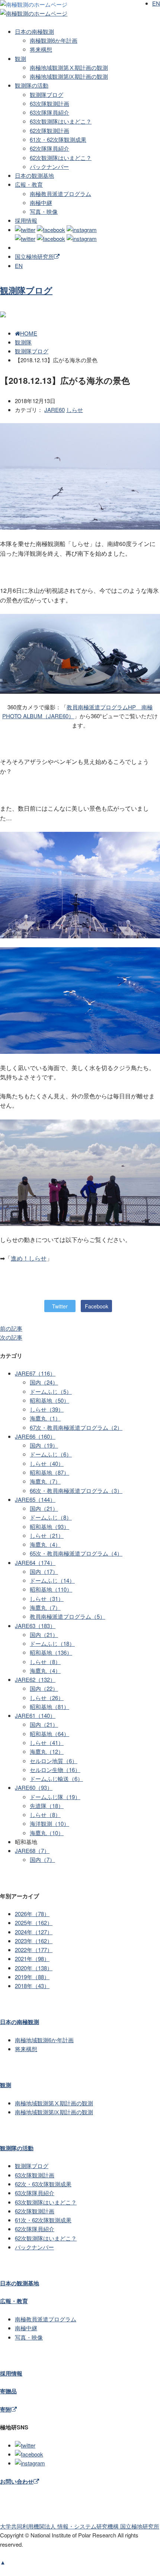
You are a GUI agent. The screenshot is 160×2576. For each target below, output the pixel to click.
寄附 (6, 2409)
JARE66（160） (35, 1436)
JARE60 (55, 410)
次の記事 (11, 1337)
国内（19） (44, 1445)
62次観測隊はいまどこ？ (61, 158)
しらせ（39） (47, 1409)
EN (19, 266)
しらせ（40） (47, 1463)
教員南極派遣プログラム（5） (68, 1616)
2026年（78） (32, 1914)
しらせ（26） (47, 1698)
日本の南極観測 (34, 31)
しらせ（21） (47, 1535)
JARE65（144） (35, 1499)
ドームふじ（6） (51, 1454)
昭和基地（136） (51, 1652)
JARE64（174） (35, 1562)
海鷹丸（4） (45, 1544)
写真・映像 (44, 211)
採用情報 (26, 220)
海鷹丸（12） (47, 1751)
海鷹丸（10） (47, 1833)
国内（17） (44, 1571)
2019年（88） (32, 1977)
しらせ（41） (47, 1743)
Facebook (97, 1306)
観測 (20, 58)
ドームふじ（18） (52, 1643)
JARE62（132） (35, 1679)
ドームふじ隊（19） (55, 1797)
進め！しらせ (29, 1258)
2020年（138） (34, 1968)
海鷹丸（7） (45, 1481)
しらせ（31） (47, 1598)
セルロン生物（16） (55, 1770)
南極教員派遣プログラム (60, 194)
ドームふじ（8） (51, 1517)
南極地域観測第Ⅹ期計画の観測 (69, 67)
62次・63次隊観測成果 (43, 2184)
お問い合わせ (17, 2481)
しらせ (75, 410)
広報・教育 (29, 184)
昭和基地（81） (49, 1707)
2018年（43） (32, 1986)
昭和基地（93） (49, 1526)
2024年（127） (34, 1932)
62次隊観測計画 (49, 130)
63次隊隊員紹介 (49, 112)
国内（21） (44, 1508)
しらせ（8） (45, 1662)
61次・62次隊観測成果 (58, 139)
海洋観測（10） (49, 1823)
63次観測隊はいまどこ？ (61, 121)
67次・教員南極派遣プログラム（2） (76, 1427)
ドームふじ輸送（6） (56, 1779)
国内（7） (42, 1859)
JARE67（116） (35, 1373)
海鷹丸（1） (45, 1418)
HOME (29, 333)
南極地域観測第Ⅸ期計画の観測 (69, 76)
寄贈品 (8, 2391)
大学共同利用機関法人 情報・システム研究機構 (80, 2526)
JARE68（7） (32, 1851)
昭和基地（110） (51, 1589)
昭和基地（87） (49, 1472)
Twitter (60, 1306)
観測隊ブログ (47, 94)
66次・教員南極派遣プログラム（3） (76, 1490)
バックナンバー (49, 166)
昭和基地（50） (49, 1400)
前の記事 (11, 1328)
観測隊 (23, 342)
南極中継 (41, 202)
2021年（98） (32, 1959)
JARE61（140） (35, 1715)
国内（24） (44, 1382)
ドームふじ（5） (51, 1391)
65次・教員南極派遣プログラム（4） (76, 1553)
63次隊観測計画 (49, 103)
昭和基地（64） (49, 1734)
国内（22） (44, 1688)
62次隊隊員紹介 (49, 148)
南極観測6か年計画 (54, 40)
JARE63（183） (35, 1626)
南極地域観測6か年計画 (44, 2040)
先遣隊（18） (47, 1806)
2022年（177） (34, 1950)
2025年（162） (34, 1923)
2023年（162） (34, 1941)
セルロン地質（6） (54, 1761)
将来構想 (41, 49)
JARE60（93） (34, 1787)
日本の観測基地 (34, 175)
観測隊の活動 (32, 85)
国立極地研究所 (34, 256)
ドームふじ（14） (52, 1580)
